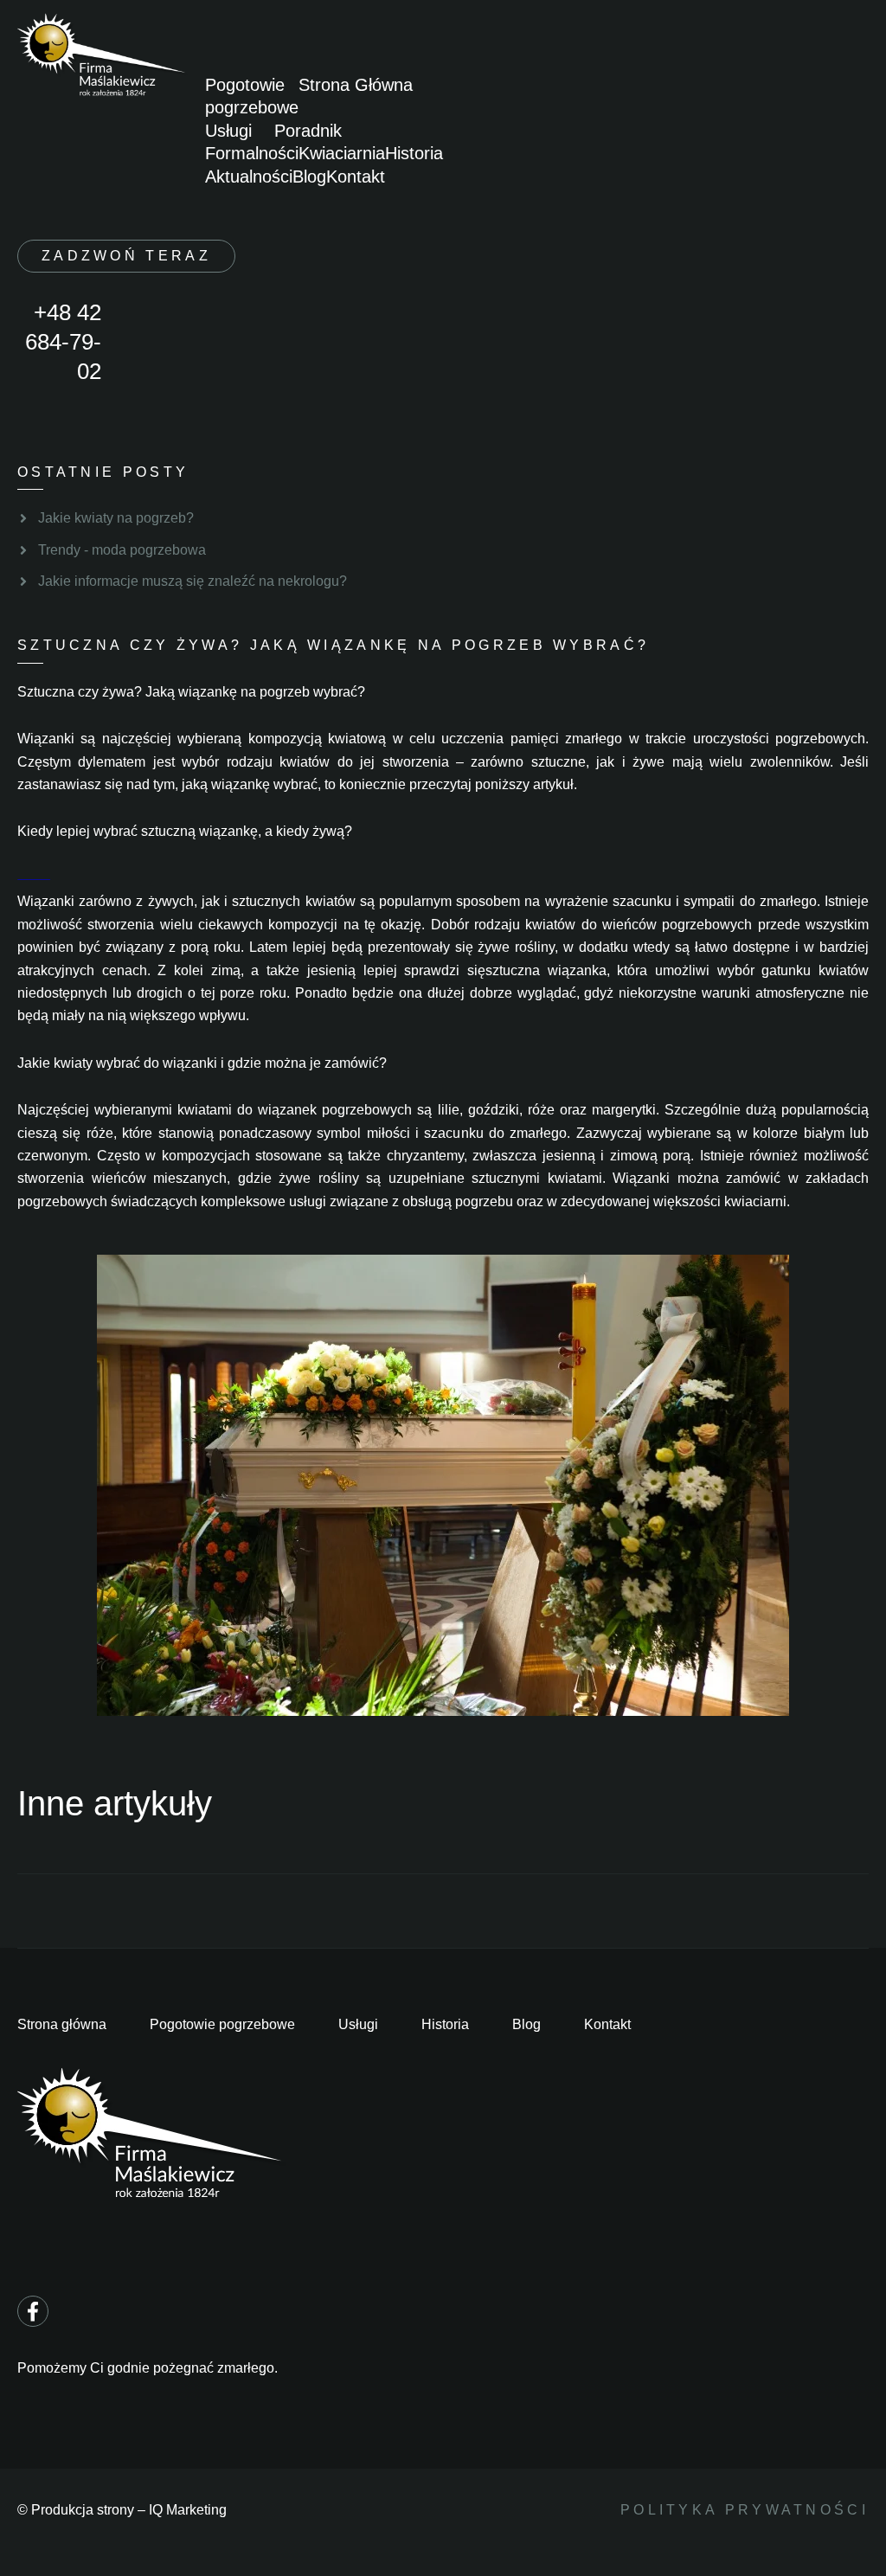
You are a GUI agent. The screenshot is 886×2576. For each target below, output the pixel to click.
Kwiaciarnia (342, 153)
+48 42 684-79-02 (63, 342)
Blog (309, 177)
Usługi (228, 131)
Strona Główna (356, 85)
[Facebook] (33, 2311)
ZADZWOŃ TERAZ (126, 256)
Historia (414, 153)
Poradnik (308, 131)
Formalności (252, 153)
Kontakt (356, 177)
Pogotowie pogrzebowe (252, 96)
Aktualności (249, 177)
